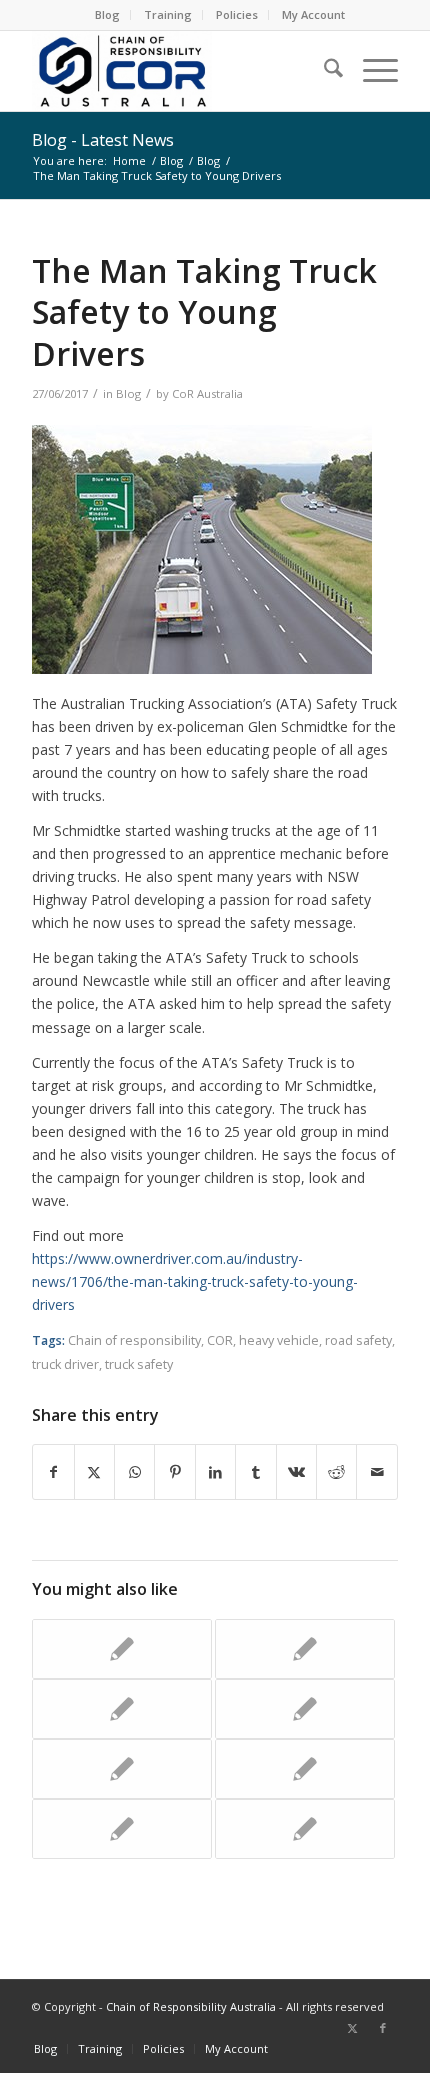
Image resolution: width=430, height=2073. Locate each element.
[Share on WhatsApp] (134, 1472)
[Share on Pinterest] (174, 1472)
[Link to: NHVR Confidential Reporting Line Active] (122, 1769)
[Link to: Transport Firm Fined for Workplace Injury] (305, 1829)
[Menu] (370, 71)
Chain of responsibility (134, 1340)
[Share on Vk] (296, 1472)
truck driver (65, 1364)
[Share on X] (94, 1472)
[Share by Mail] (377, 1472)
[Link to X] (353, 2028)
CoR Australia (207, 393)
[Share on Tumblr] (255, 1472)
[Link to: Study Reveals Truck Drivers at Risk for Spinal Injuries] (305, 1649)
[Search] (323, 71)
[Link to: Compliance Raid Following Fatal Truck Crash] (122, 1709)
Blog (107, 14)
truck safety (139, 1364)
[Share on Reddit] (336, 1472)
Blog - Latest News (103, 140)
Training (168, 14)
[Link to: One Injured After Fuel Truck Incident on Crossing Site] (122, 1829)
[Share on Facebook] (53, 1472)
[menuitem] (108, 15)
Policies (237, 14)
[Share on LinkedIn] (215, 1472)
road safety (358, 1340)
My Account (313, 14)
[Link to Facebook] (383, 2028)
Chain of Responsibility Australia (191, 2006)
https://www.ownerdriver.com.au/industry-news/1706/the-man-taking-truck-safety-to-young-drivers (195, 1281)
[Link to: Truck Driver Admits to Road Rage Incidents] (122, 1649)
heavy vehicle (279, 1340)
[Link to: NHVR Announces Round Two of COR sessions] (305, 1769)
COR (220, 1340)
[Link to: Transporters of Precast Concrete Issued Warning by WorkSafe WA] (305, 1709)
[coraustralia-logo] (178, 71)
